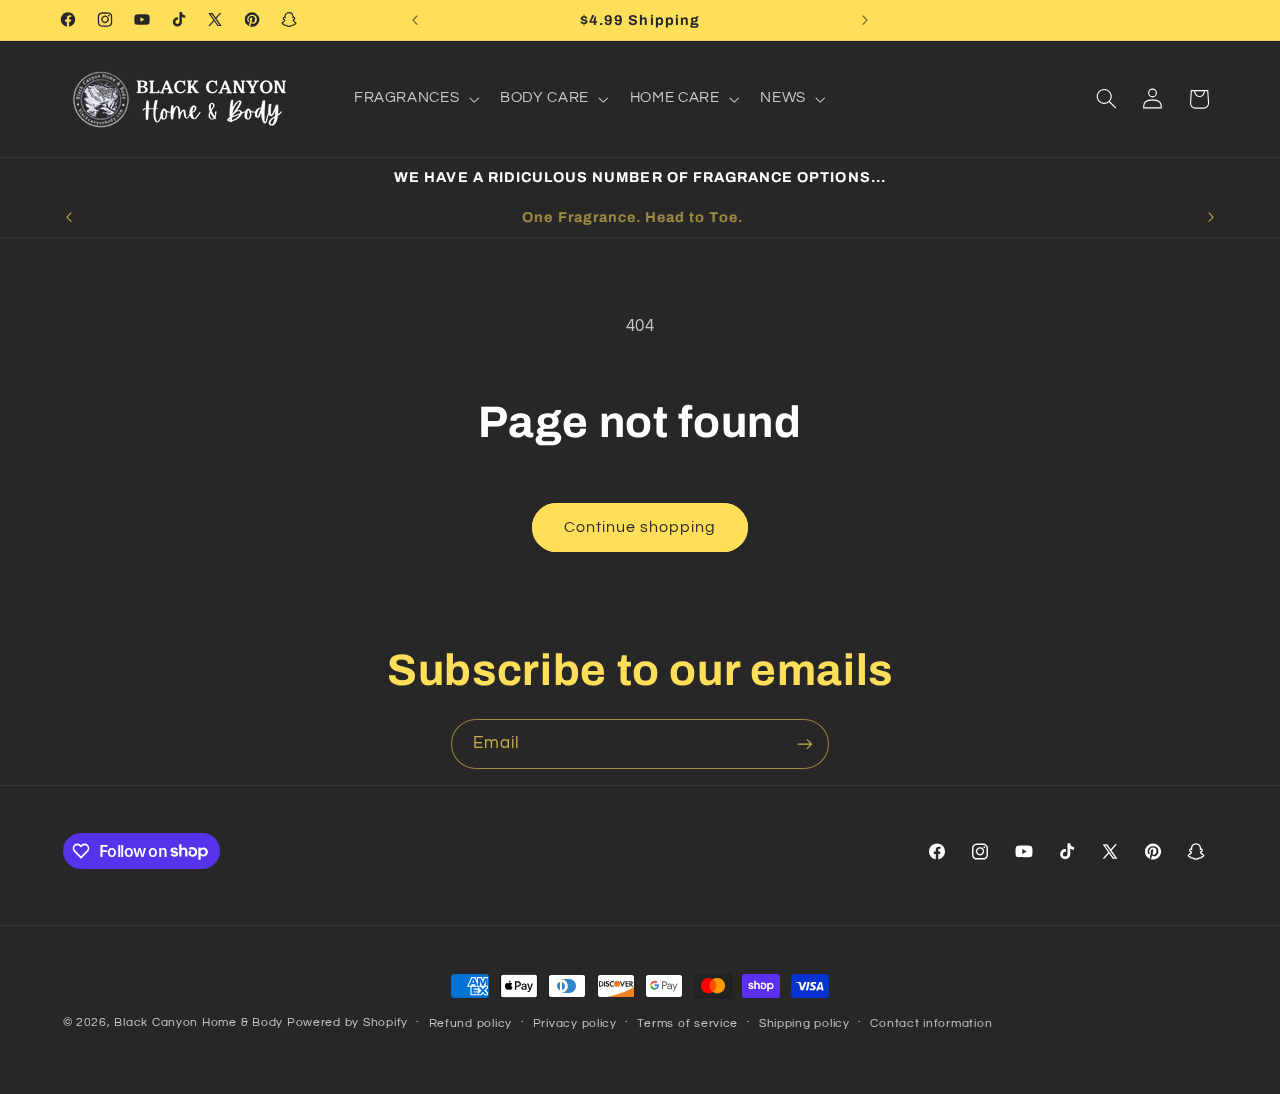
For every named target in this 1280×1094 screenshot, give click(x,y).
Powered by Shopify (347, 1022)
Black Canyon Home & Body (198, 1022)
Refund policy (471, 1023)
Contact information (931, 1023)
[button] (414, 99)
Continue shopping (640, 527)
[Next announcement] (865, 20)
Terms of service (687, 1023)
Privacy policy (575, 1023)
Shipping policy (804, 1023)
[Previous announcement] (415, 20)
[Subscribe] (805, 743)
